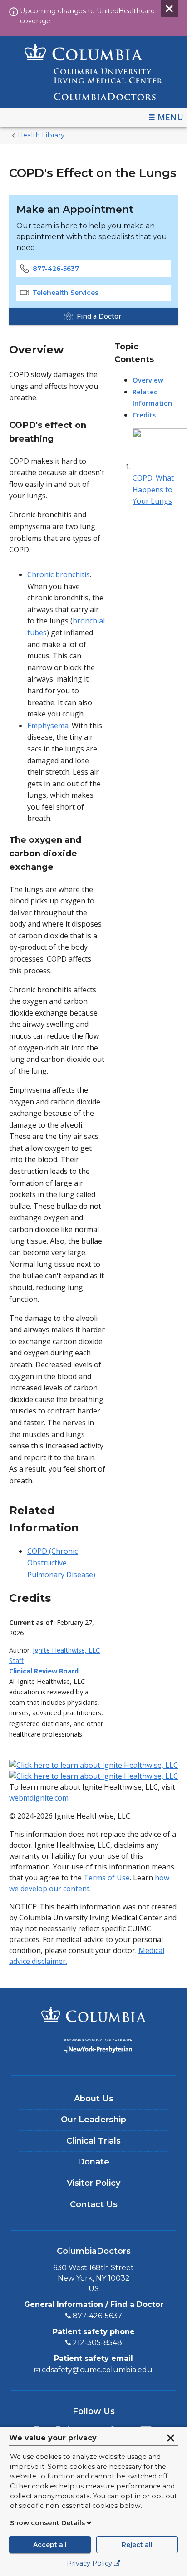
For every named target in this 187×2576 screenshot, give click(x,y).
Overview (148, 380)
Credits (144, 415)
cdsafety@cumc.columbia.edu (97, 2370)
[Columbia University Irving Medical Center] (93, 2016)
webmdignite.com (39, 1798)
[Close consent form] (171, 2438)
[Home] (93, 72)
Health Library (41, 135)
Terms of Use (107, 1878)
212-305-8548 (97, 2343)
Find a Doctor (99, 316)
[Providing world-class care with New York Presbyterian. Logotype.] (93, 2048)
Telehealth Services (66, 293)
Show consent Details (47, 2523)
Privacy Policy (89, 2563)
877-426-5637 (56, 269)
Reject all (137, 2545)
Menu (170, 117)
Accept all (50, 2545)
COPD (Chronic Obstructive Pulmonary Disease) (61, 1563)
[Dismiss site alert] (169, 9)
